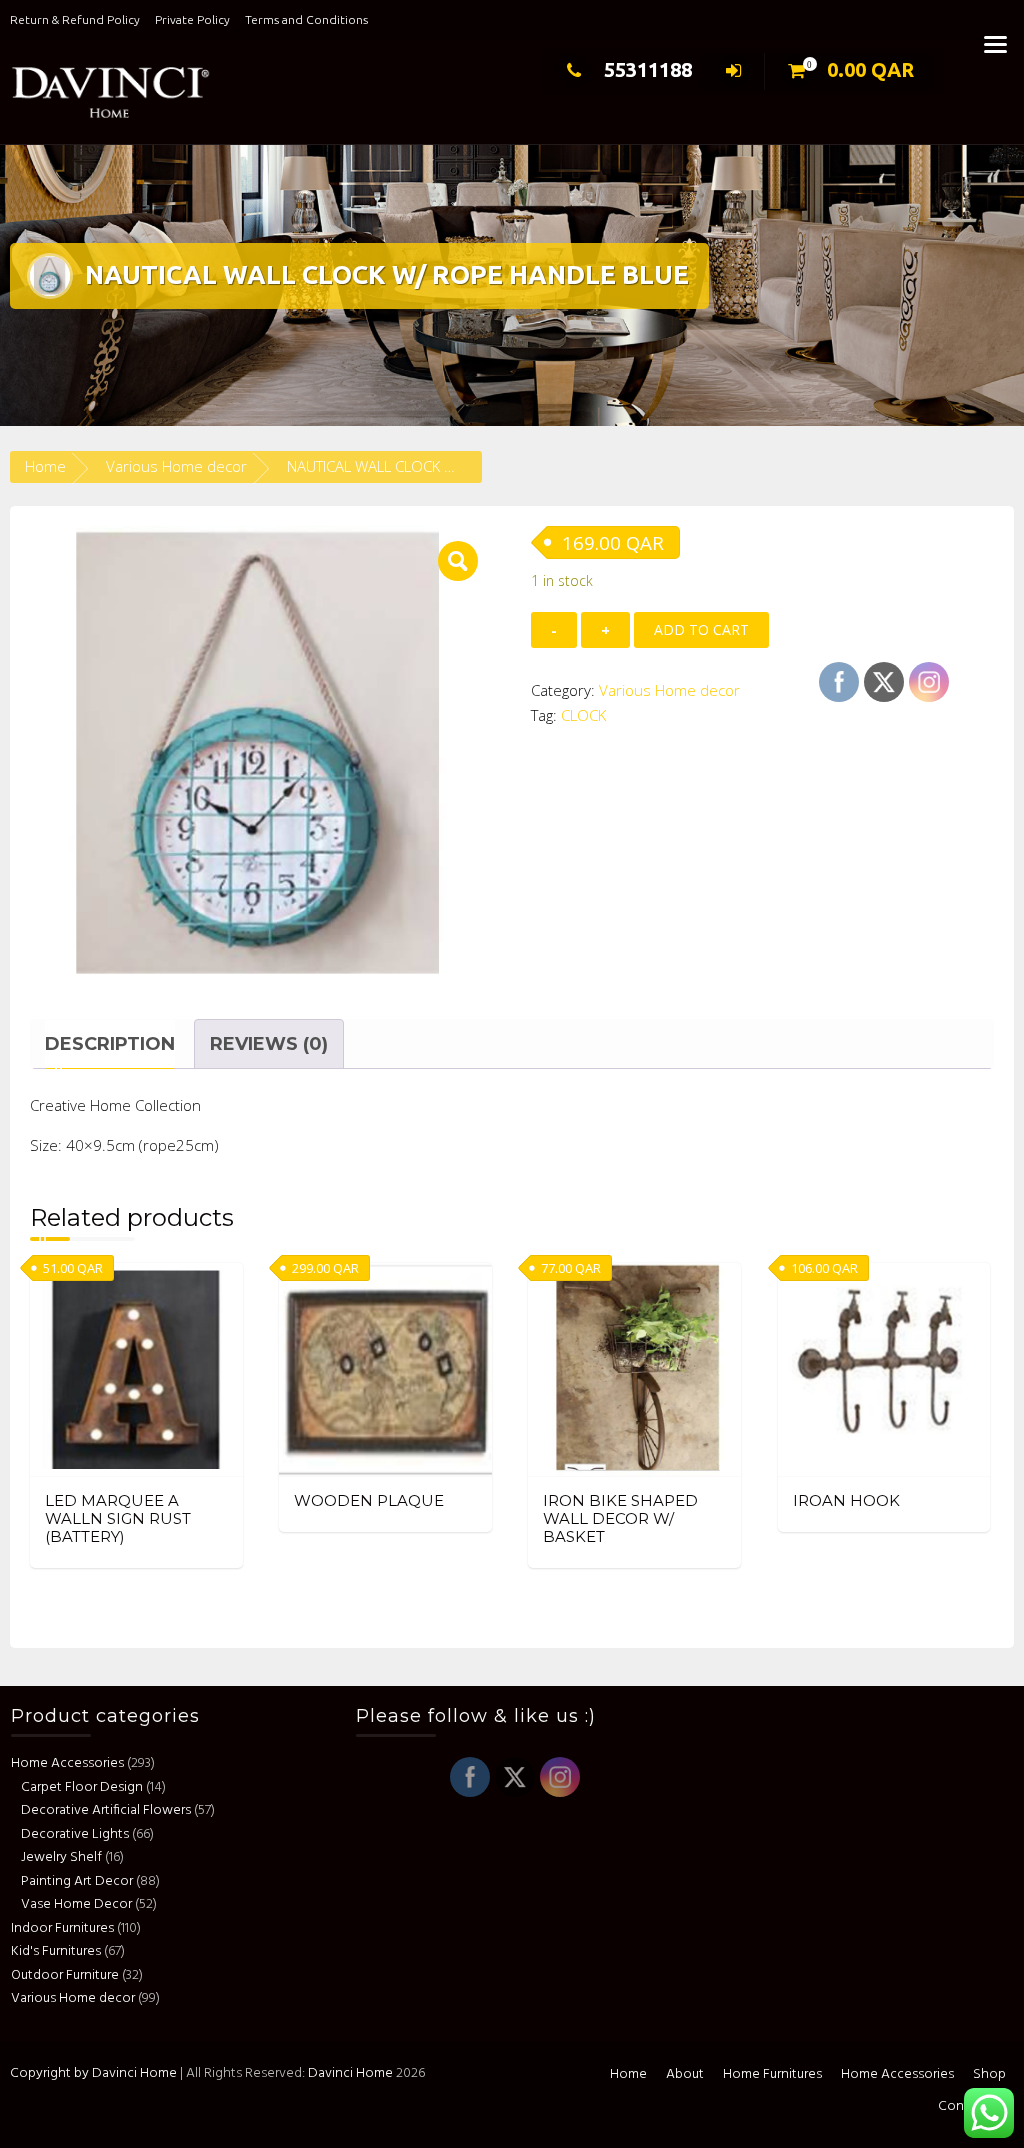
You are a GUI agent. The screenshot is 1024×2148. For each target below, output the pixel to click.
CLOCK (583, 715)
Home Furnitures (772, 2074)
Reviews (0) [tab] (269, 1044)
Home (45, 466)
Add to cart (701, 629)
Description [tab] (110, 1044)
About (685, 2074)
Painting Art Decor (77, 1881)
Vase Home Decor (76, 1904)
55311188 (648, 69)
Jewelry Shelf (61, 1857)
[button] (458, 561)
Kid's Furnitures (56, 1951)
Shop (989, 2074)
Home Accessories (67, 1763)
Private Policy (192, 19)
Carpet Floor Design (82, 1787)
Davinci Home (350, 2073)
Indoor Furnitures (62, 1928)
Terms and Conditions (306, 19)
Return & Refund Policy (75, 19)
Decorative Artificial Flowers (106, 1810)
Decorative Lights (75, 1834)
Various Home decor (176, 466)
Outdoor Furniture (65, 1975)
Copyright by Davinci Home (93, 2073)
